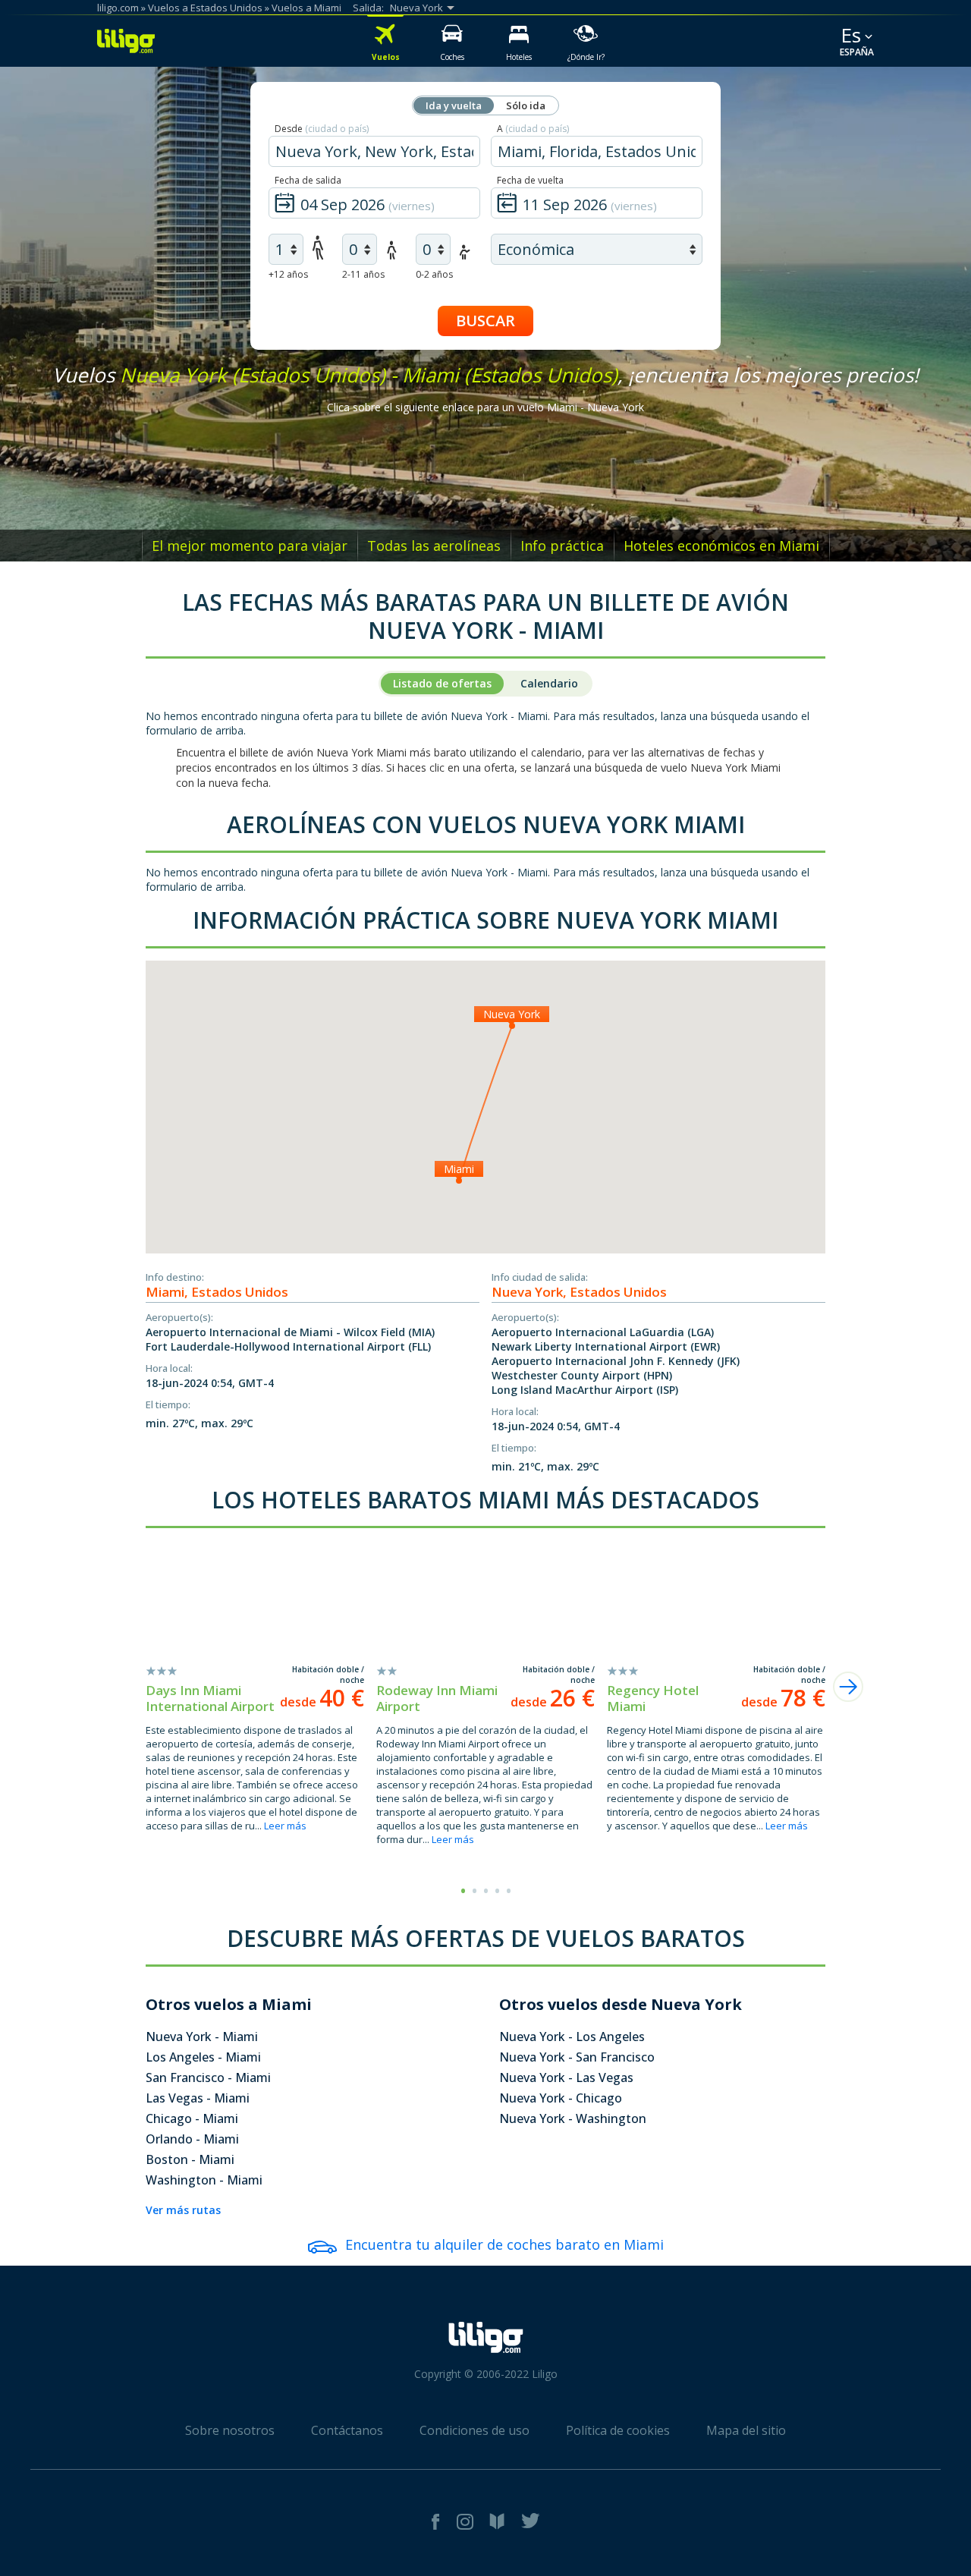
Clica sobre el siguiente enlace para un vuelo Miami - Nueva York (485, 407)
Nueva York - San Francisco (577, 2057)
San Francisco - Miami (208, 2077)
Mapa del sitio (746, 2430)
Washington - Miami (204, 2180)
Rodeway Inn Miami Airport (437, 1698)
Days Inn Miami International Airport (210, 1698)
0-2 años (434, 274)
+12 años (288, 274)
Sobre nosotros (230, 2430)
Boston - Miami (190, 2159)
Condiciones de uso (475, 2430)
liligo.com (118, 8)
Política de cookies (618, 2430)
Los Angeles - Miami (203, 2057)
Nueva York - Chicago (561, 2098)
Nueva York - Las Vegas (566, 2077)
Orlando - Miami (192, 2139)
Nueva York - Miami (202, 2037)
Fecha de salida (308, 180)
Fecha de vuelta (530, 180)
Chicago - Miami (192, 2118)
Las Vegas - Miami (198, 2098)
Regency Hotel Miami (653, 1698)
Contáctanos (347, 2430)
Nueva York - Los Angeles (572, 2037)
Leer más (285, 1826)
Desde (322, 129)
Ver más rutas (183, 2210)
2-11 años (363, 274)
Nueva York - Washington (573, 2118)
